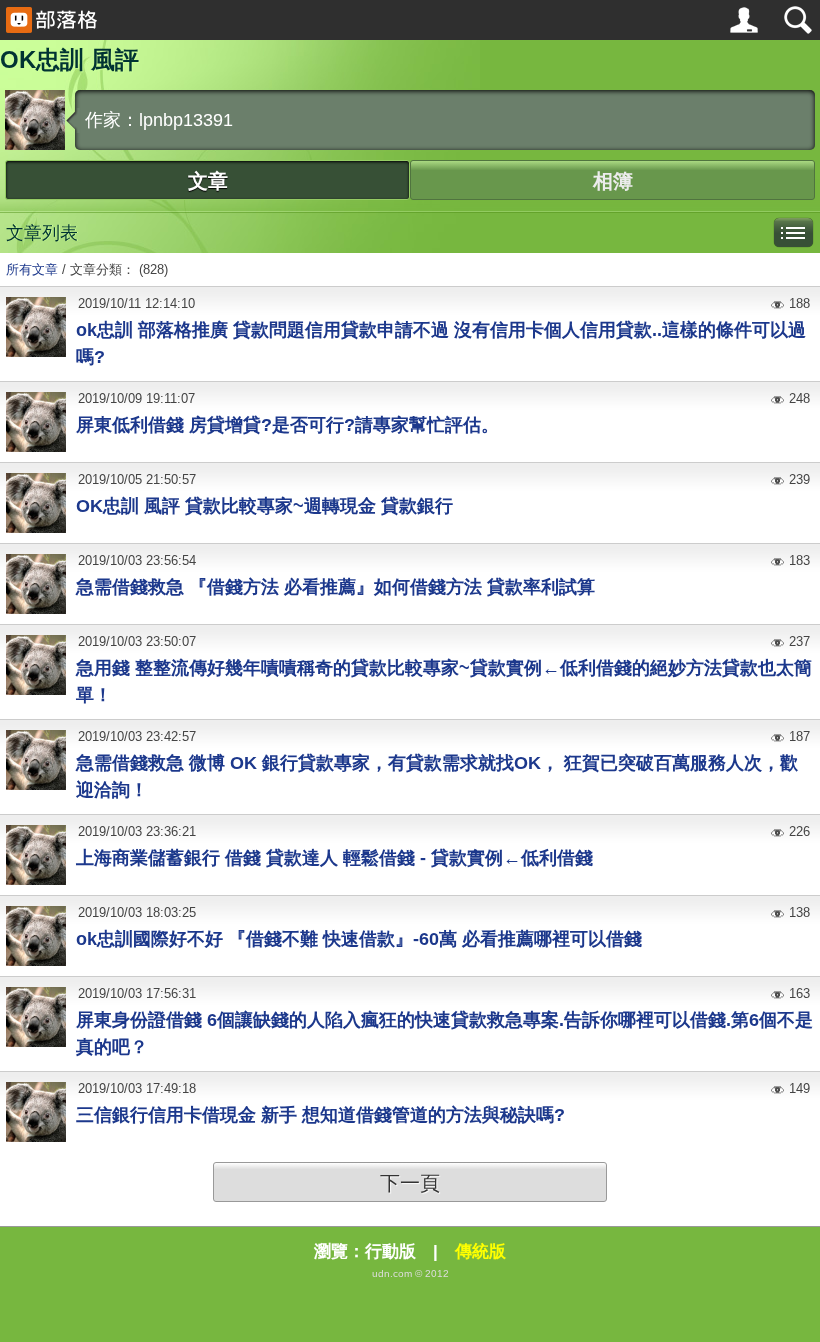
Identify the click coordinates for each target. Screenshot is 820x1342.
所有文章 (32, 269)
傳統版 (480, 1251)
